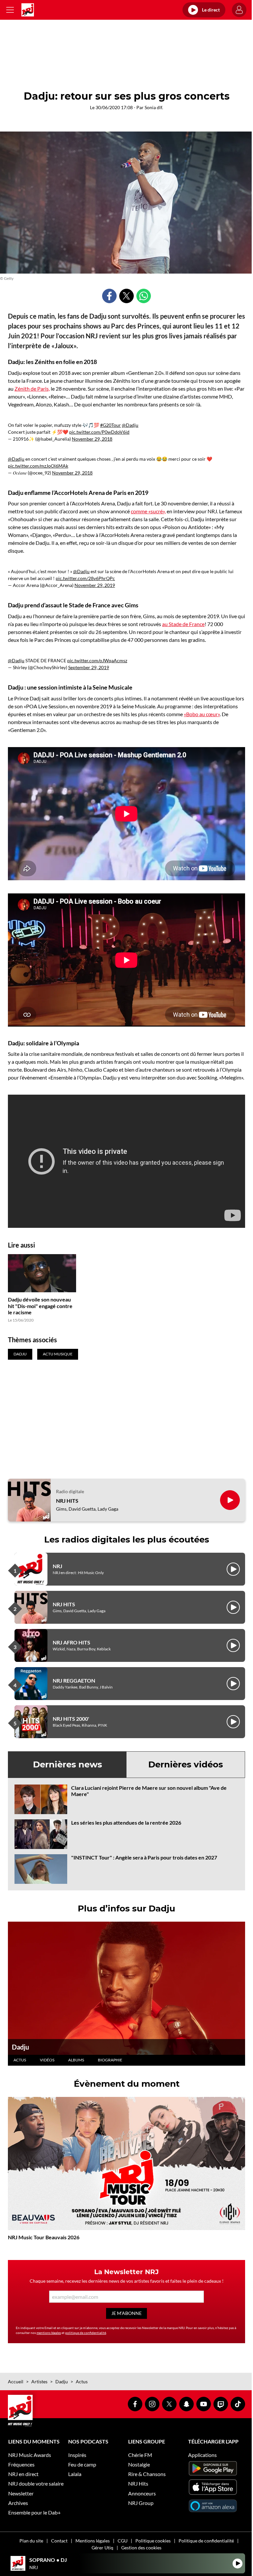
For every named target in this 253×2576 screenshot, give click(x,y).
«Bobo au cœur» (202, 714)
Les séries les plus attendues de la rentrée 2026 (126, 1823)
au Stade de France (183, 624)
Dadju (20, 2047)
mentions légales (49, 2333)
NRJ (57, 1566)
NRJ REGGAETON (74, 1680)
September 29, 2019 (89, 667)
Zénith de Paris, (32, 389)
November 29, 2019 (95, 585)
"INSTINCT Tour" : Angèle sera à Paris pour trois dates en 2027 (144, 1857)
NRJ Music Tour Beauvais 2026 (44, 2237)
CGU (123, 2541)
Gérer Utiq (102, 2548)
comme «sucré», (148, 511)
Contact (59, 2541)
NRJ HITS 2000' (71, 1719)
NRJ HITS (67, 1501)
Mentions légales (93, 2541)
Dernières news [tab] (68, 1764)
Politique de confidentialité (206, 2541)
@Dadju (130, 425)
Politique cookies (153, 2541)
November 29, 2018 (92, 439)
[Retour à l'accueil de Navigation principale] (28, 10)
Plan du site (31, 2541)
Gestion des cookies (141, 2548)
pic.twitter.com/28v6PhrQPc (85, 578)
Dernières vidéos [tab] (186, 1764)
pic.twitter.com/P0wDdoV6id (99, 432)
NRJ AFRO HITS (71, 1642)
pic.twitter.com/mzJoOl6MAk (38, 466)
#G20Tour (111, 425)
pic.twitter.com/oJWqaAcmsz (97, 660)
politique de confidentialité (86, 2333)
